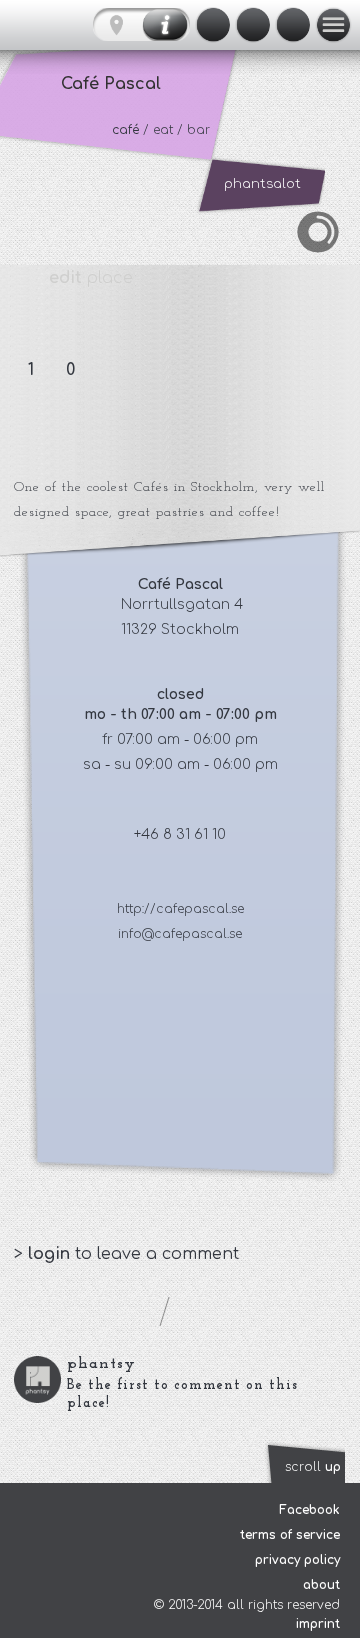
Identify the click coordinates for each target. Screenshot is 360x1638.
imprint (318, 1624)
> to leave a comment (126, 1254)
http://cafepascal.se (180, 909)
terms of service (290, 1535)
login (51, 1254)
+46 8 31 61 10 (180, 834)
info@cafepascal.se (180, 934)
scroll (313, 1467)
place (91, 278)
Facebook (309, 1510)
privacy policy (297, 1560)
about (321, 1585)
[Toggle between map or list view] (141, 25)
